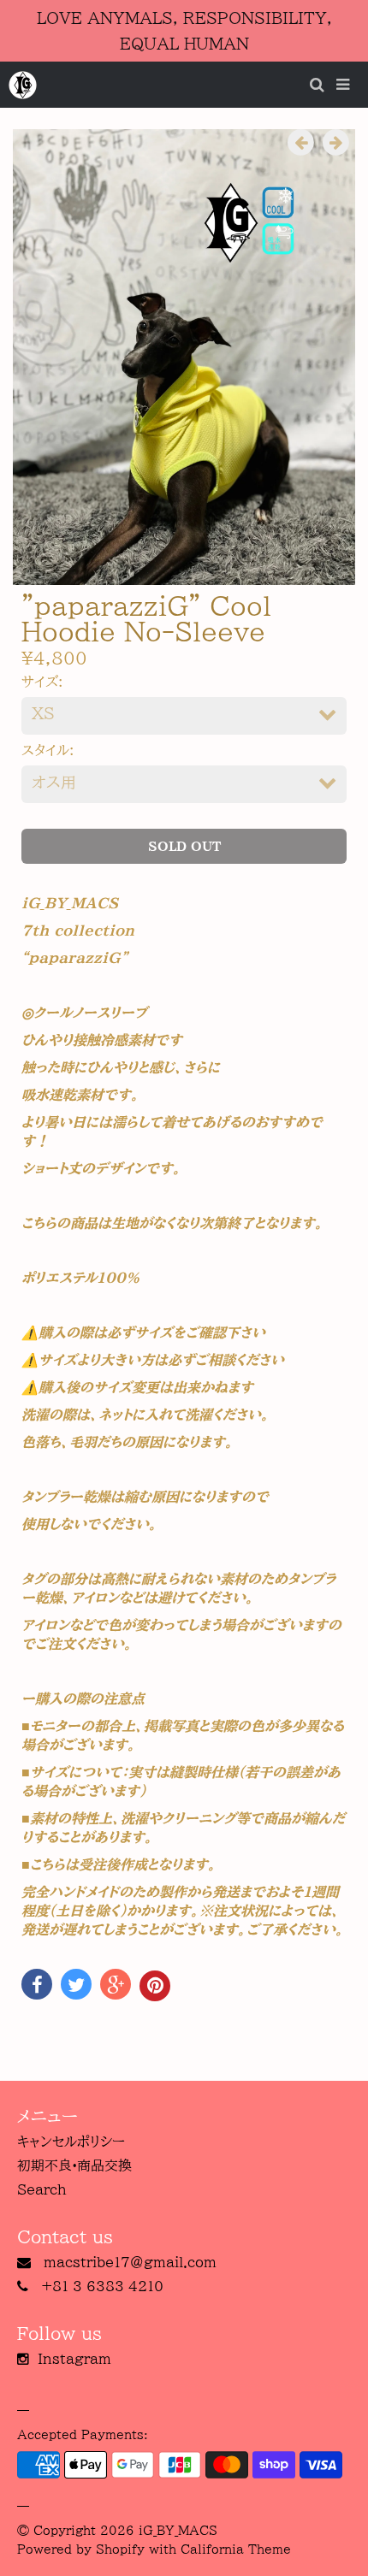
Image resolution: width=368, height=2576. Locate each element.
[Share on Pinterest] (155, 1986)
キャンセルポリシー (71, 2142)
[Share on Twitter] (76, 1984)
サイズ (40, 682)
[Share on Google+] (116, 1984)
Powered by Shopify (81, 2549)
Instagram (74, 2359)
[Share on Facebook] (37, 1984)
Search (42, 2189)
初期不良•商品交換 (74, 2165)
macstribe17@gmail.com (130, 2262)
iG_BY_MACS (178, 2531)
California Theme (236, 2549)
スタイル (45, 750)
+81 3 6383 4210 (102, 2286)
